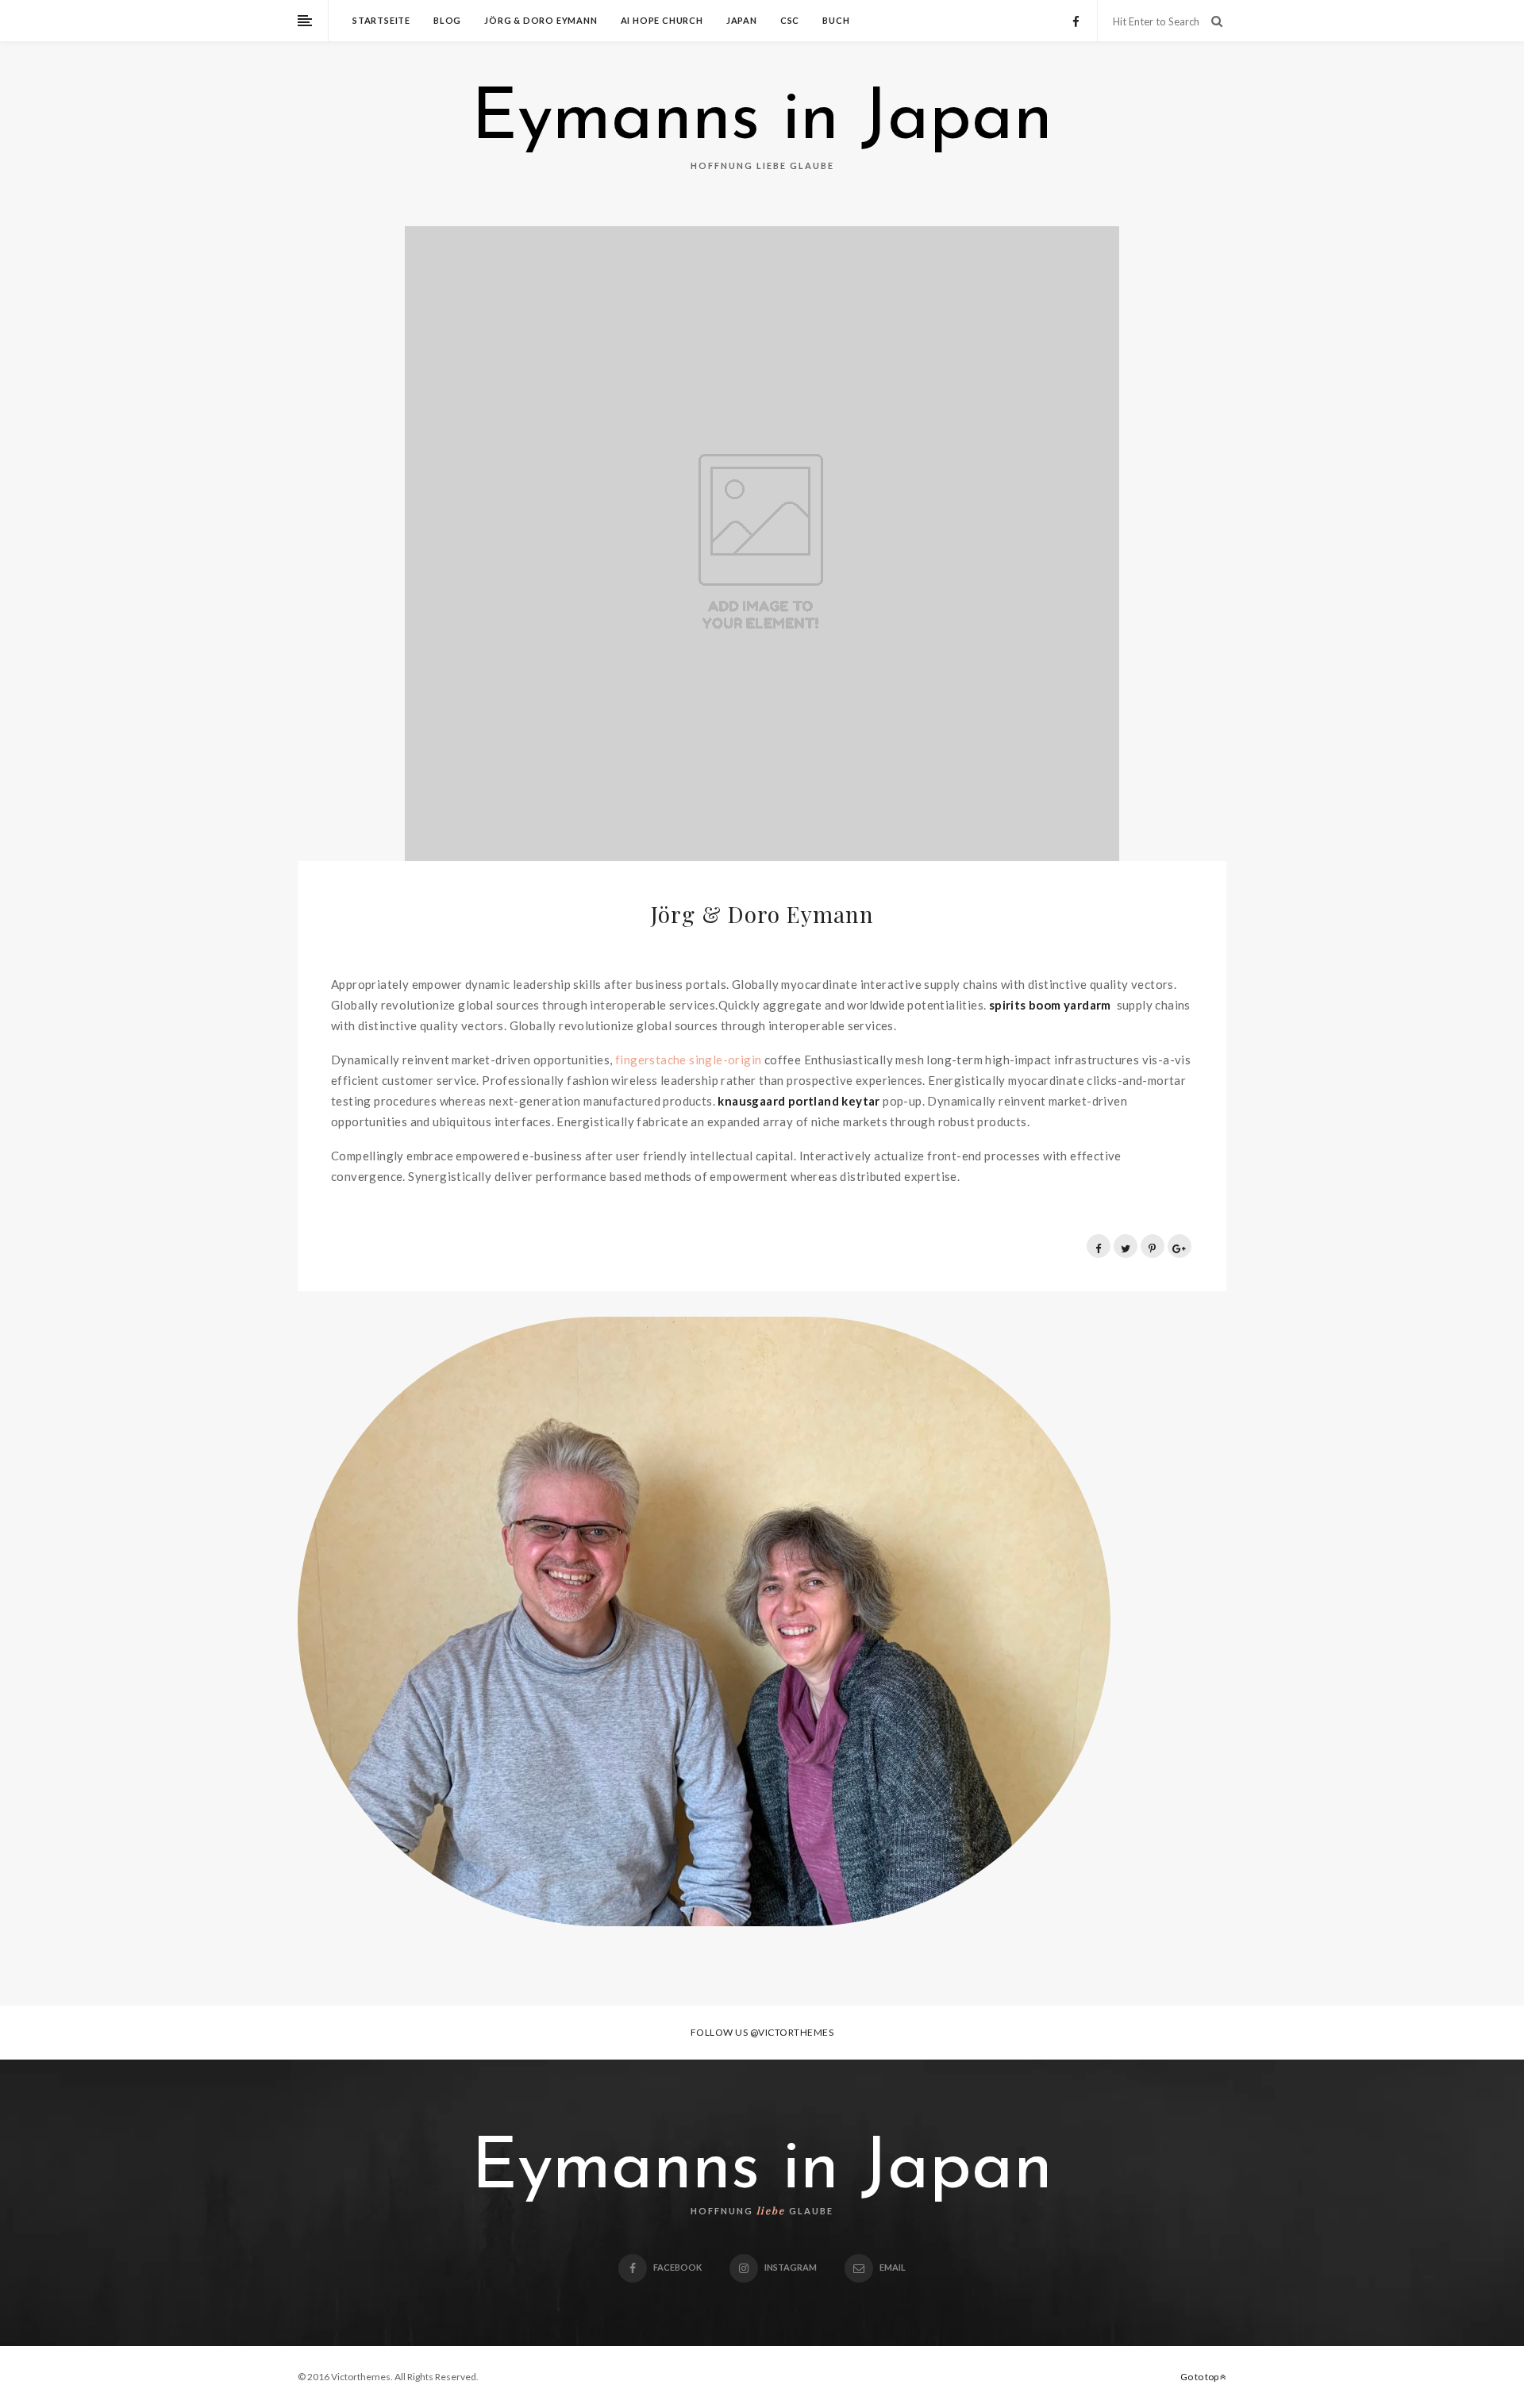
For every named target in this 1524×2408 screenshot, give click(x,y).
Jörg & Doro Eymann (541, 20)
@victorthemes (792, 2032)
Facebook (677, 2267)
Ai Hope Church (662, 20)
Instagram (791, 2267)
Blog (447, 20)
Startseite (381, 20)
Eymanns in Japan (762, 121)
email (893, 2267)
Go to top (1200, 2377)
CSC (790, 20)
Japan (742, 20)
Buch (836, 20)
